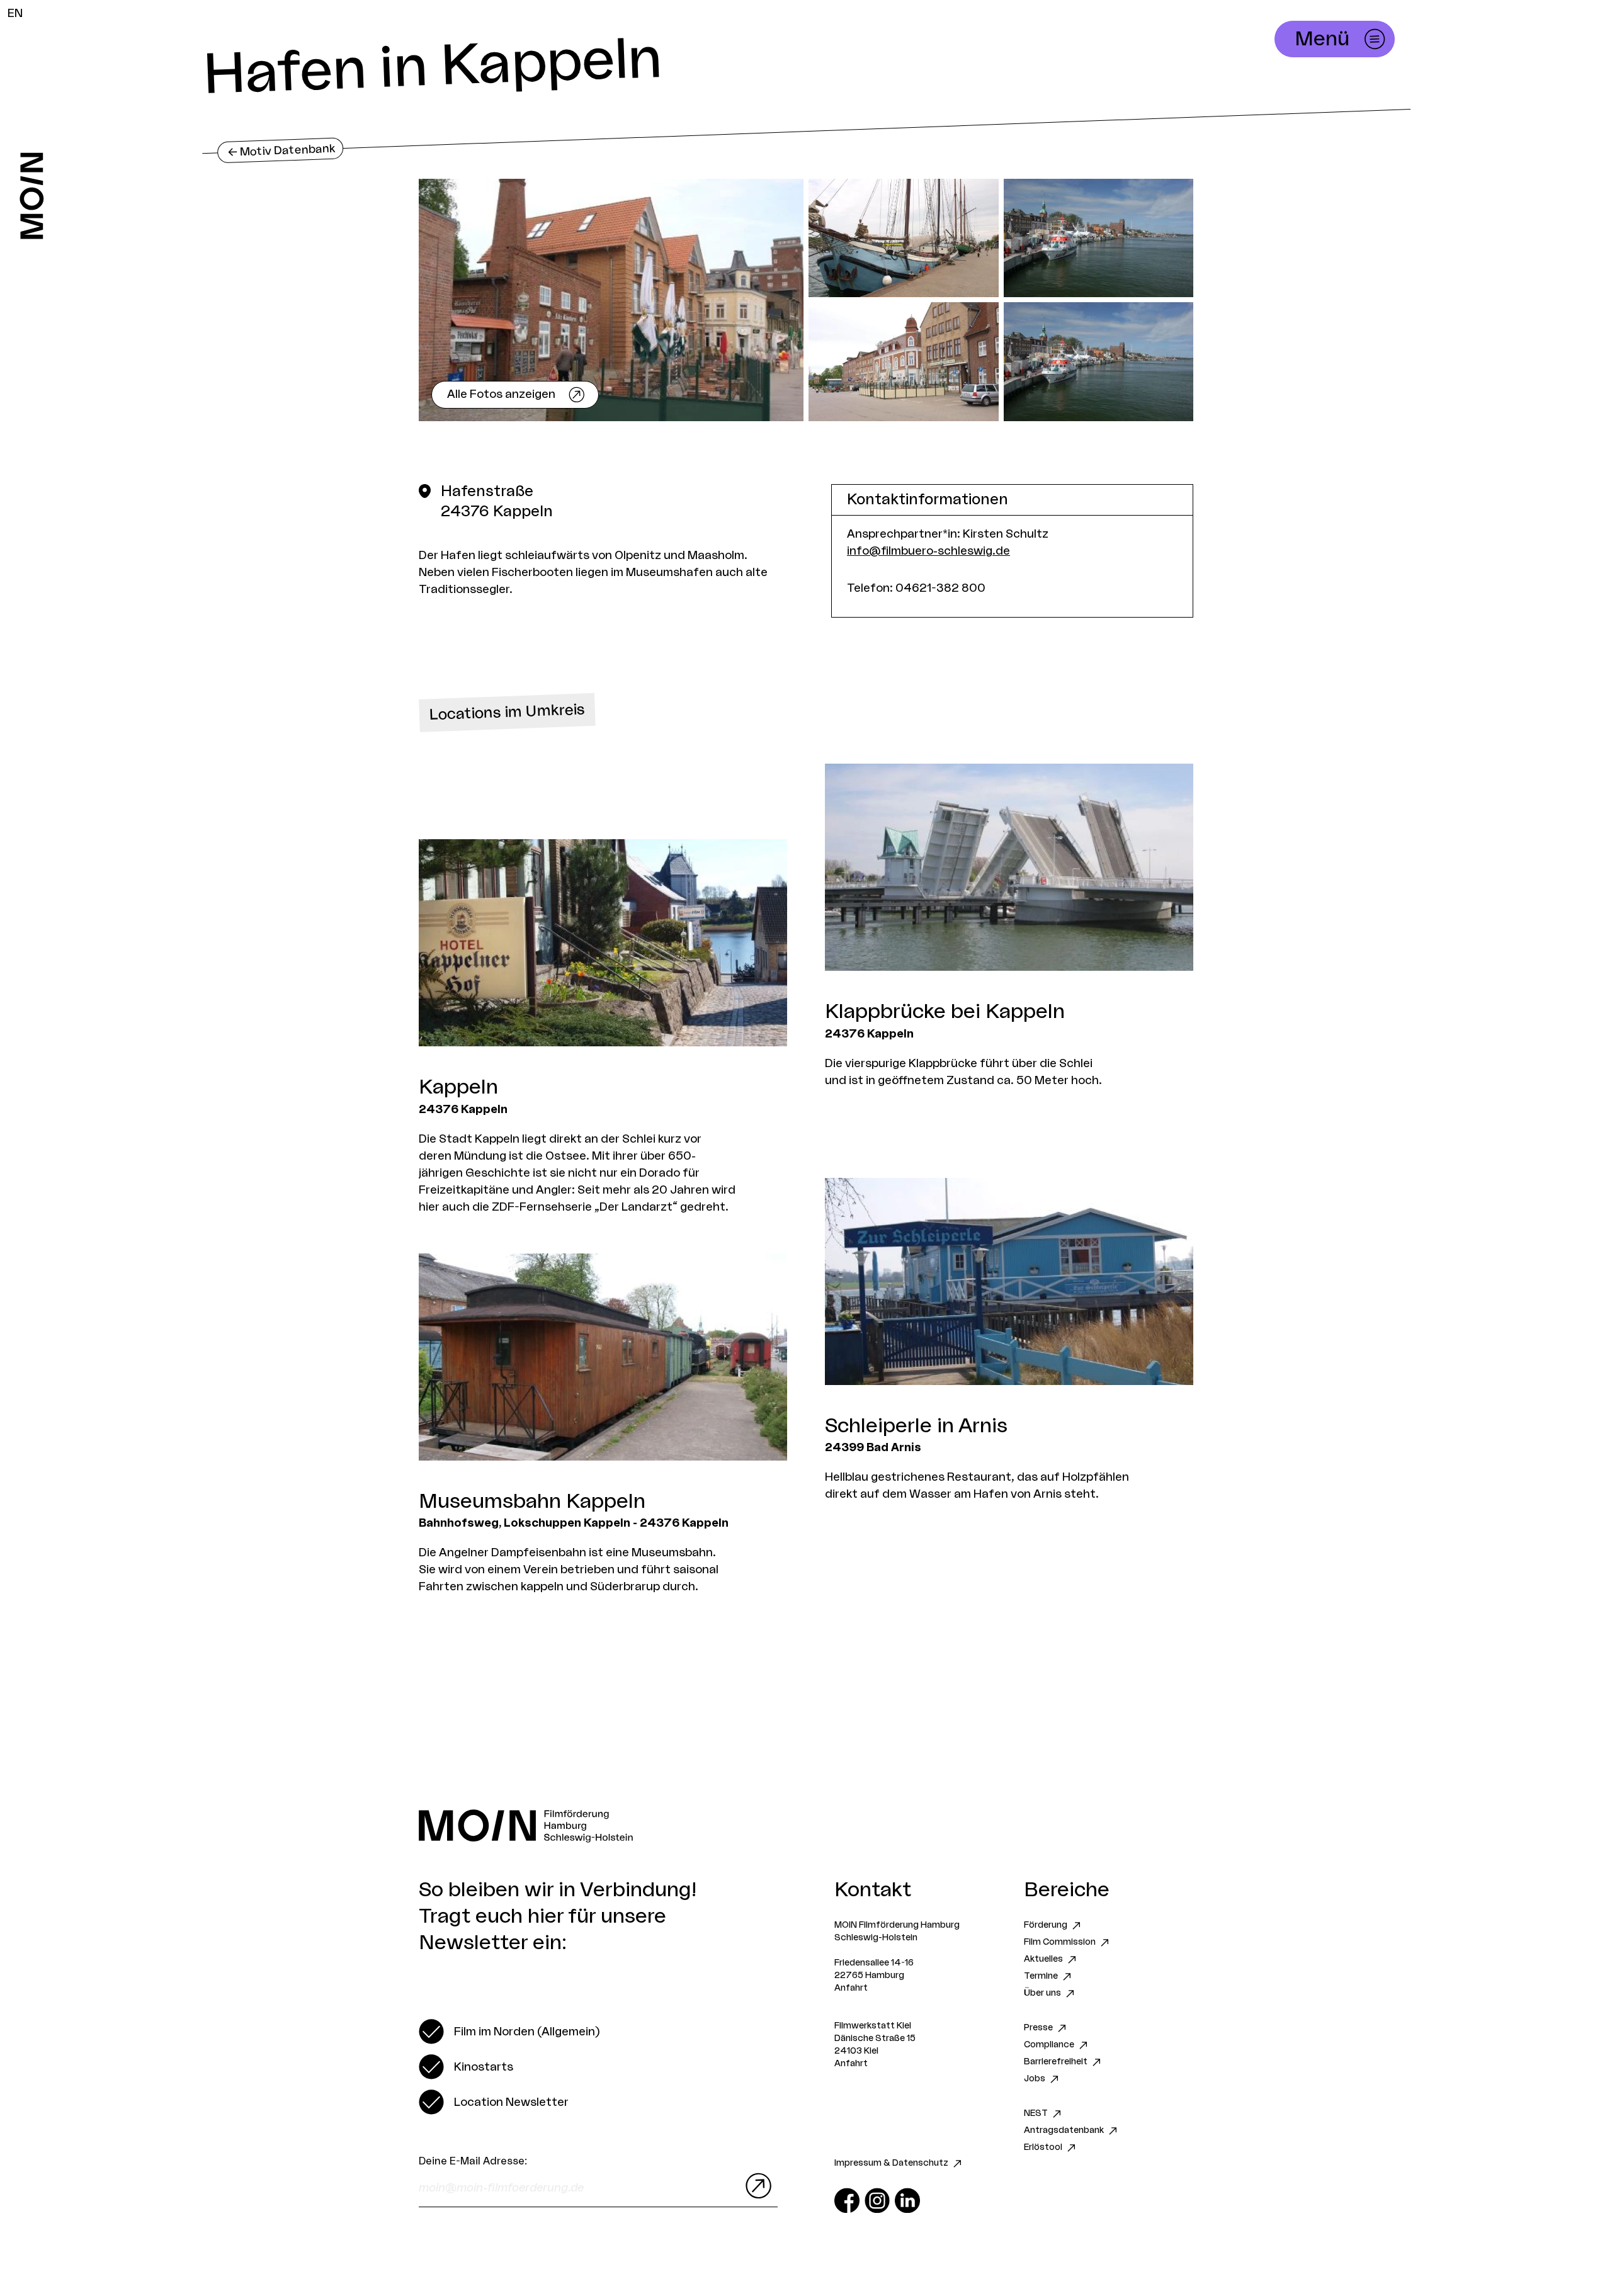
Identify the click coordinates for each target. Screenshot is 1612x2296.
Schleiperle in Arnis (916, 1426)
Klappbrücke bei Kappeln (945, 1012)
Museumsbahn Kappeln (532, 1501)
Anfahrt (851, 1988)
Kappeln (458, 1087)
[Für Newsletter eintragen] (756, 2186)
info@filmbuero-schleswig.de (928, 551)
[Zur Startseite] (32, 196)
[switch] (509, 2032)
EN (15, 13)
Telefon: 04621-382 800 (916, 588)
